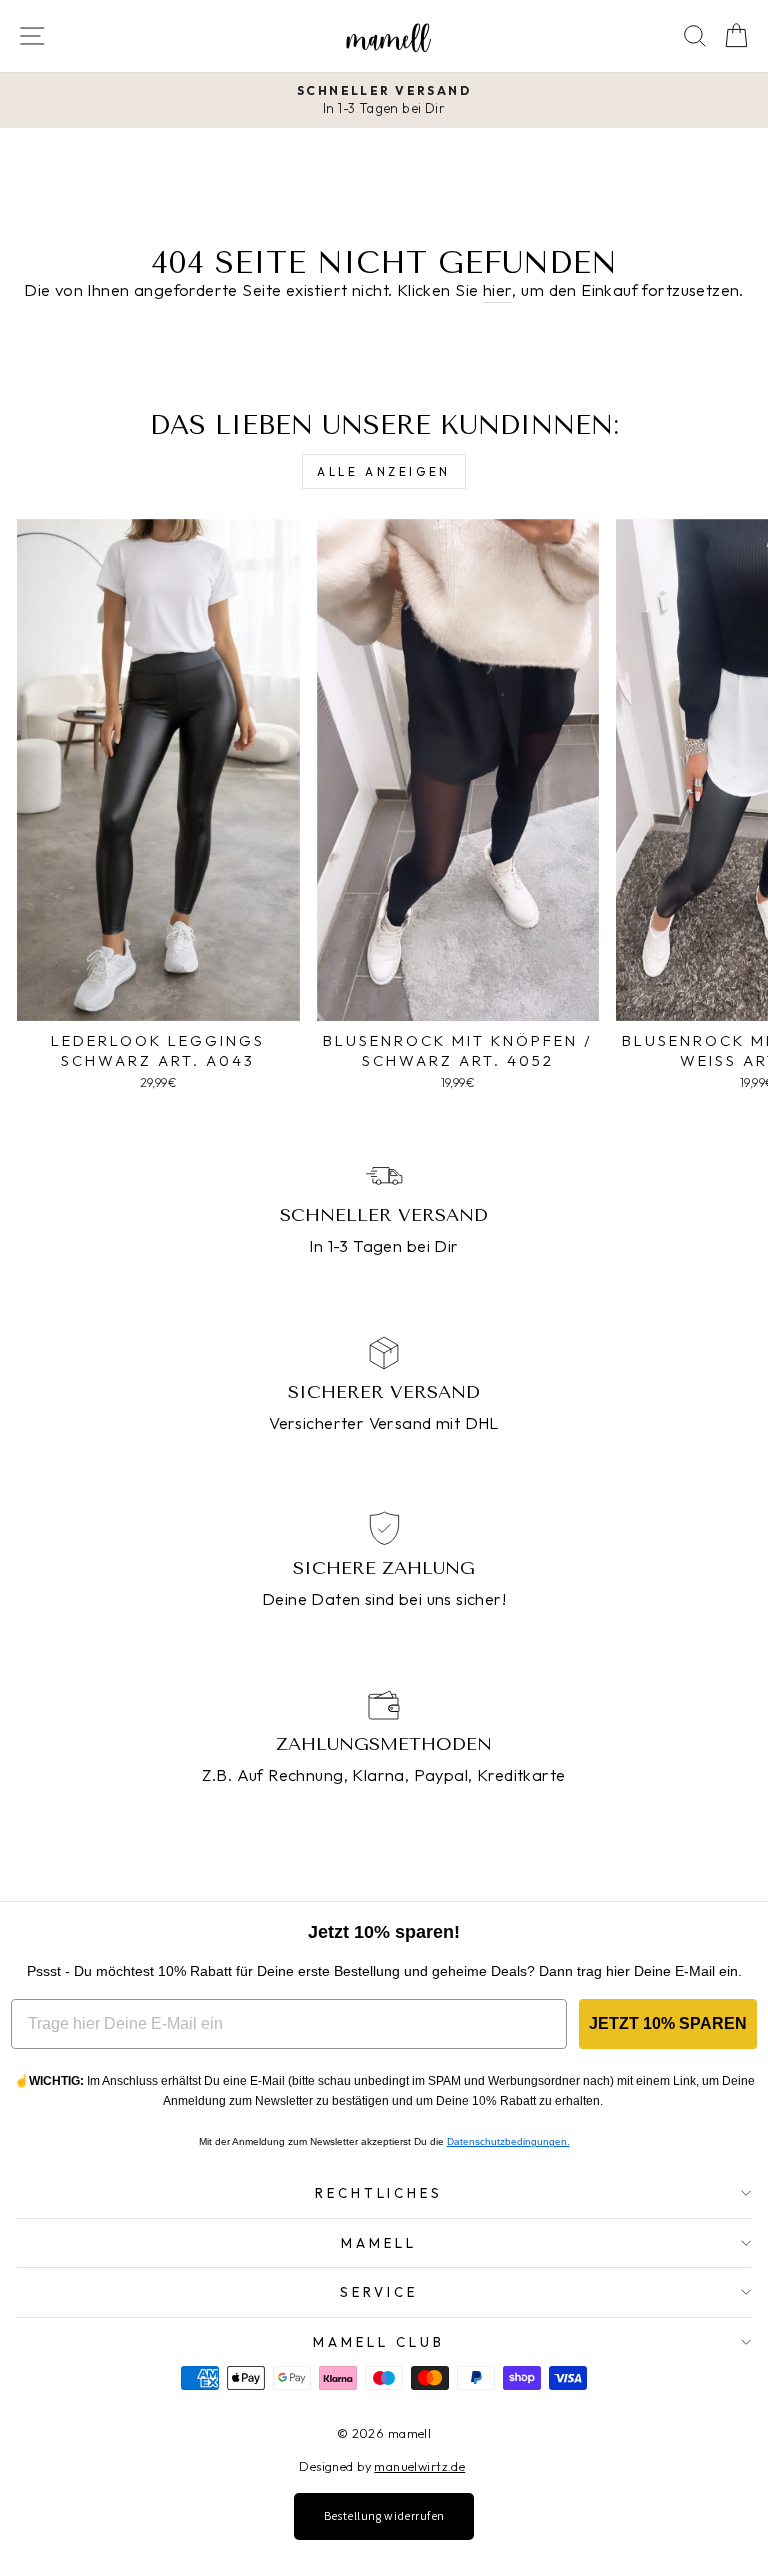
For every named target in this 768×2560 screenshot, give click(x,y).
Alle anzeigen (384, 471)
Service (379, 2292)
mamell (379, 2243)
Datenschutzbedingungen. (508, 2141)
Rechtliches (379, 2193)
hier (498, 289)
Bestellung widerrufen (384, 2515)
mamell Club (379, 2342)
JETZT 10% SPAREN (668, 2023)
